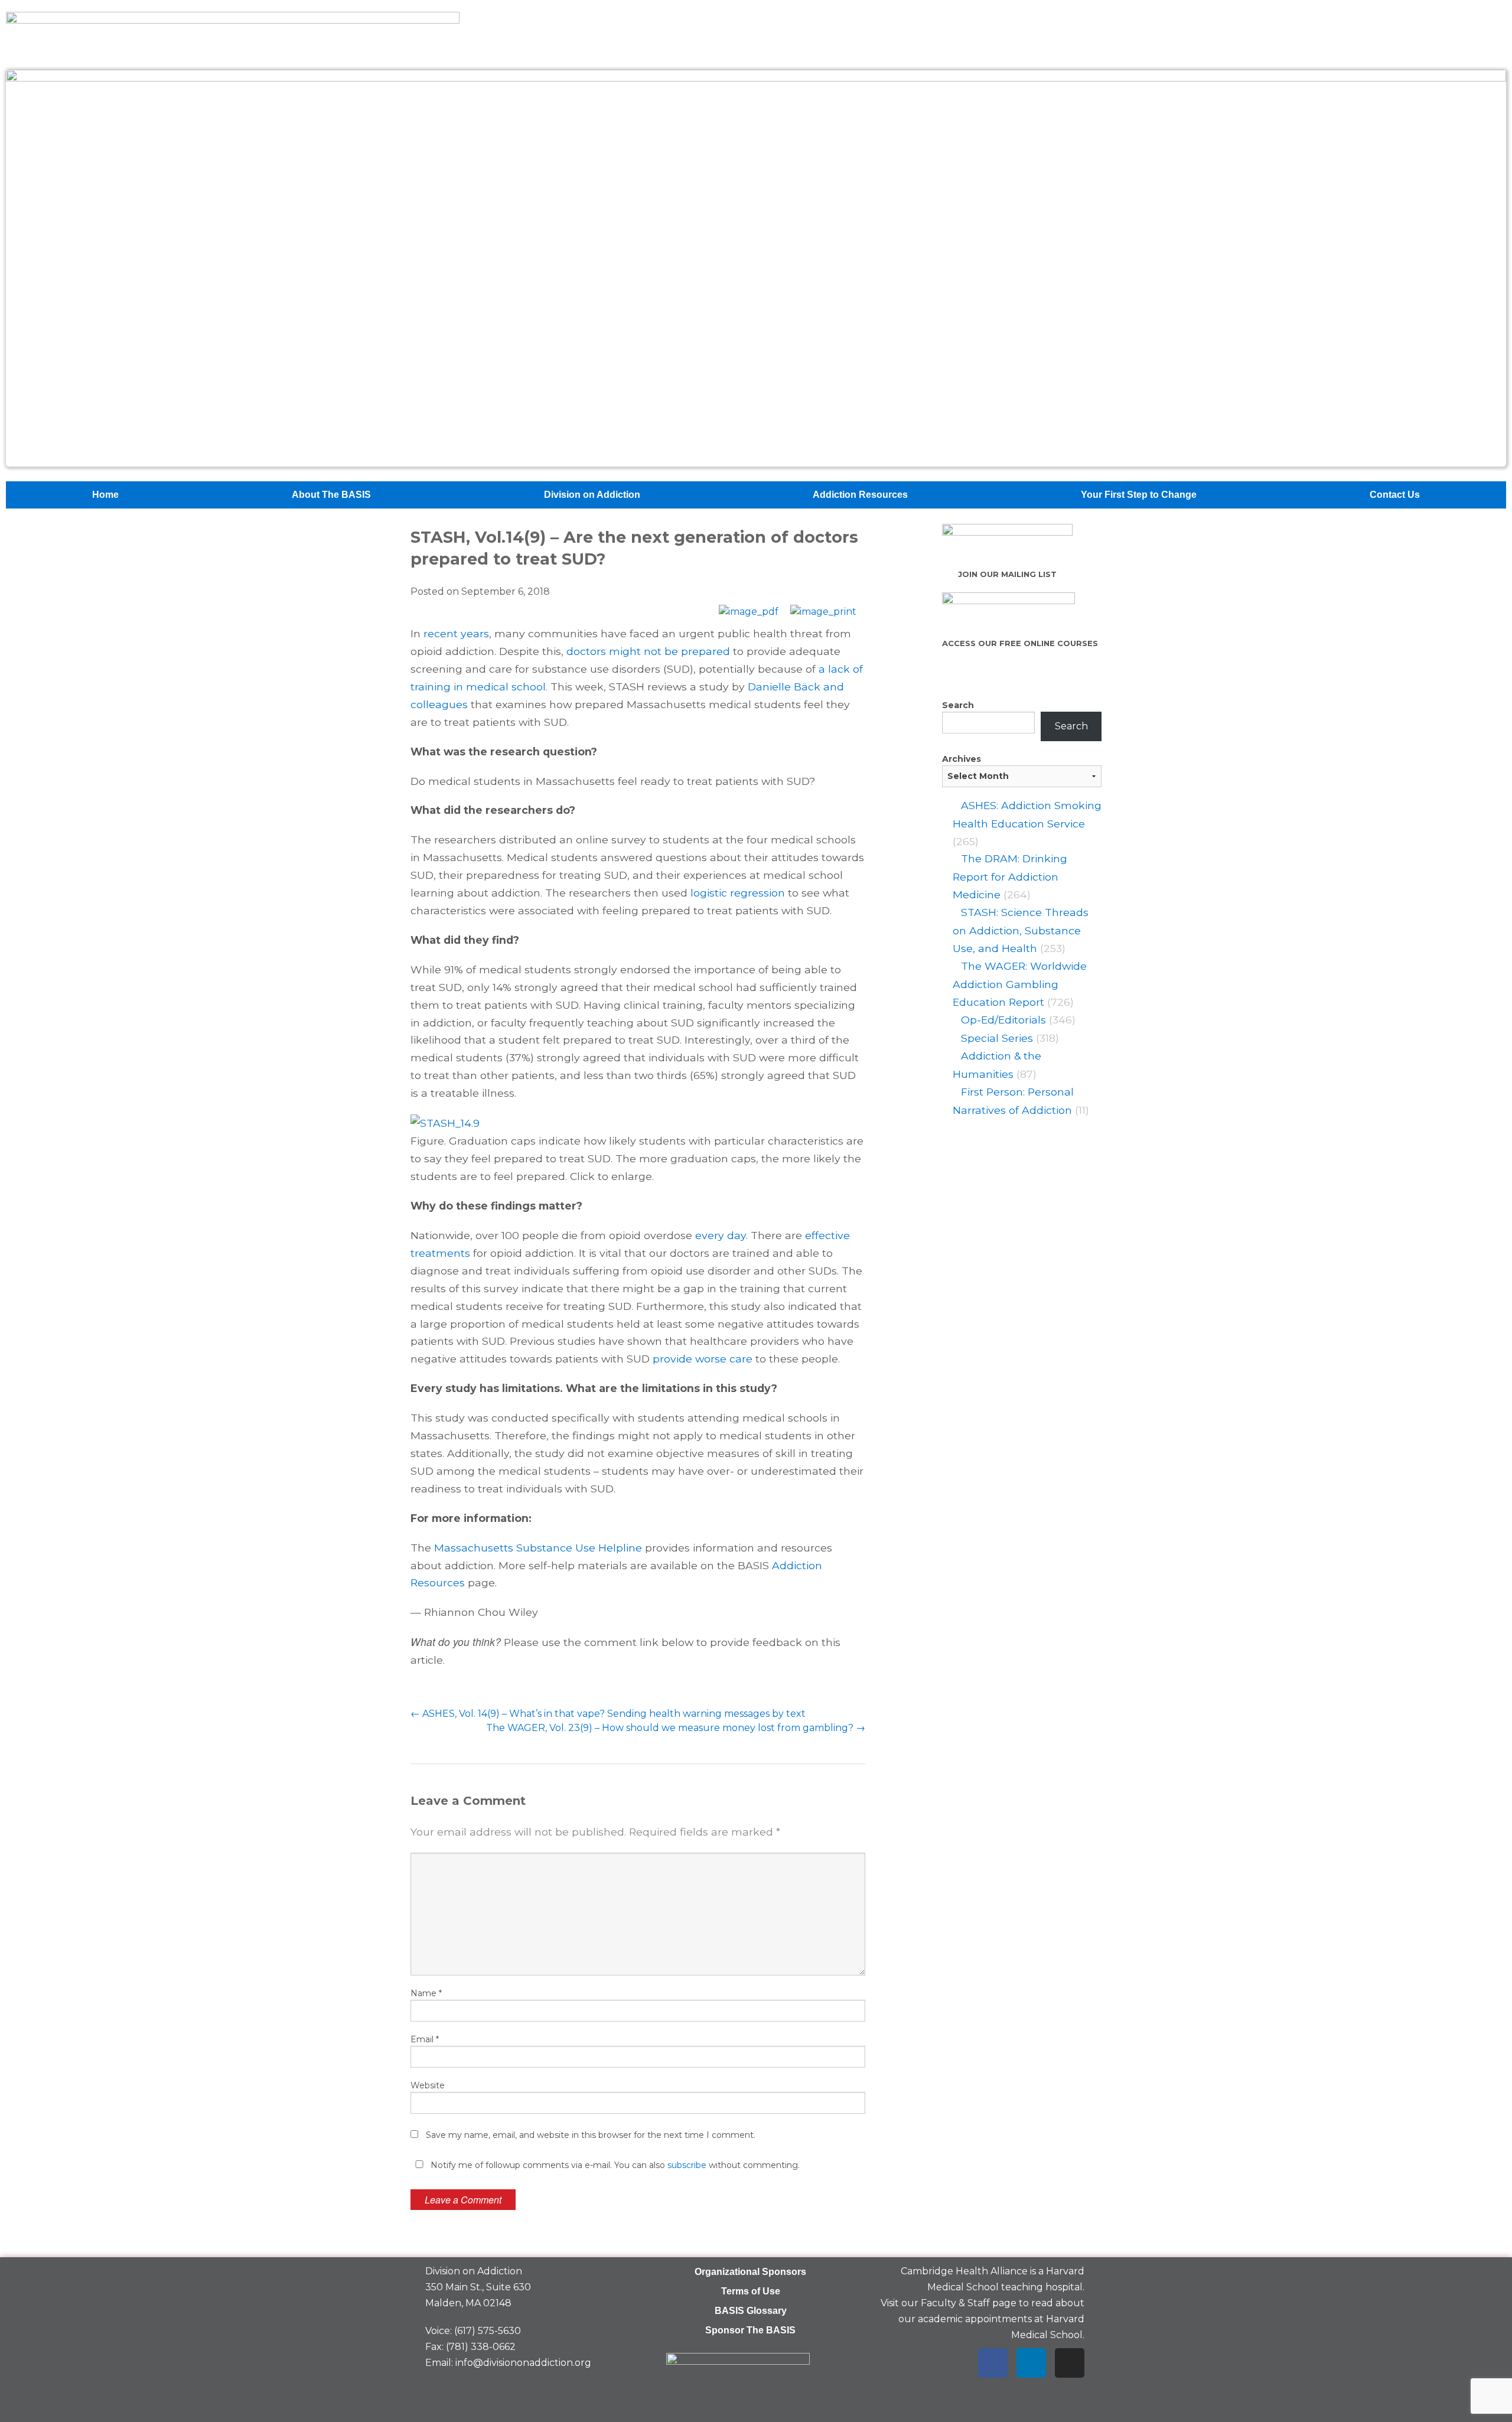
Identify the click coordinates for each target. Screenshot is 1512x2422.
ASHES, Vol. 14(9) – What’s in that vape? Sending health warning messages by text (608, 1714)
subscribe (687, 2165)
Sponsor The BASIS (750, 2330)
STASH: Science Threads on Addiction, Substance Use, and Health (1021, 930)
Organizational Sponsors (750, 2272)
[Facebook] (993, 2363)
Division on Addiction (592, 495)
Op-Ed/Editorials (1003, 1020)
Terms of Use (751, 2291)
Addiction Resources (860, 495)
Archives (962, 759)
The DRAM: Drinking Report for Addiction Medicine (1010, 876)
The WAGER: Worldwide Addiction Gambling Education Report (1020, 984)
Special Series (997, 1038)
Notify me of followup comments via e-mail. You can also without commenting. (614, 2165)
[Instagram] (1070, 2363)
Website (428, 2085)
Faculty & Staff (955, 2303)
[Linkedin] (1031, 2363)
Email (425, 2039)
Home (105, 495)
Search (958, 705)
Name (426, 1993)
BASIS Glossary (751, 2311)
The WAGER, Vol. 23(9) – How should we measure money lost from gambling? (676, 1728)
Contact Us (1395, 495)
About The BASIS (331, 495)
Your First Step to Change (1139, 495)
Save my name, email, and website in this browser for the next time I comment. (591, 2135)
